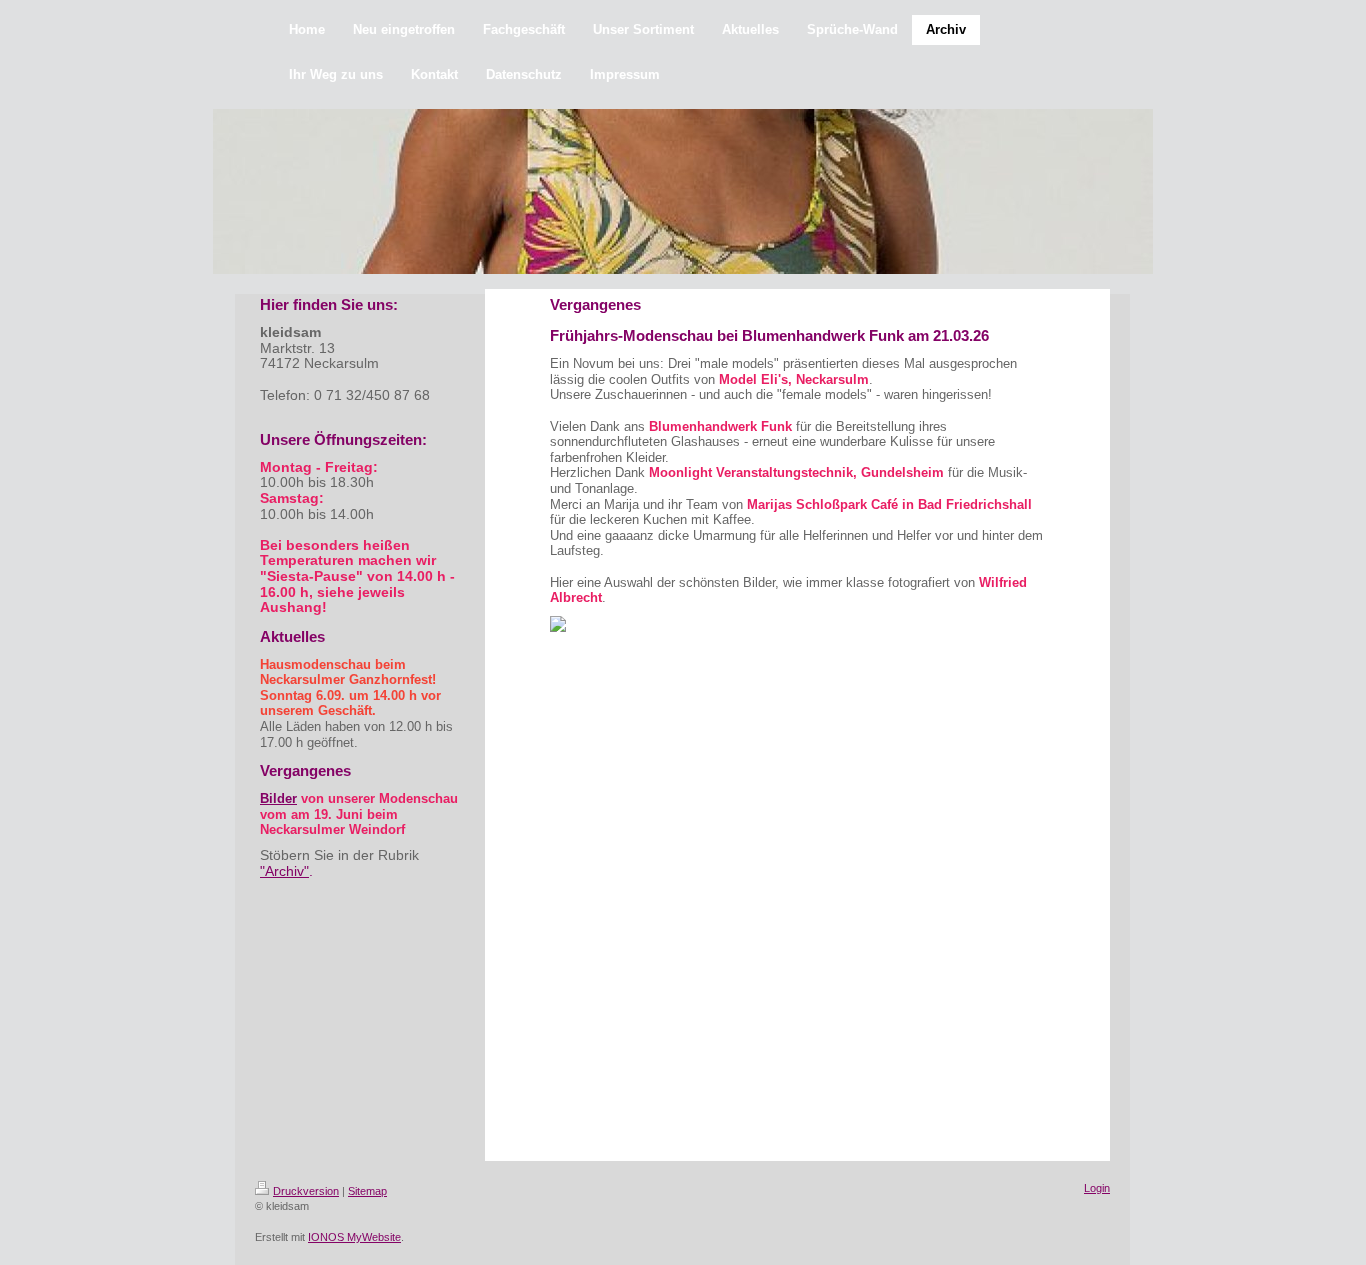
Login (1097, 1188)
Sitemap (367, 1191)
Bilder (278, 798)
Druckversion (306, 1191)
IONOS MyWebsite (354, 1237)
